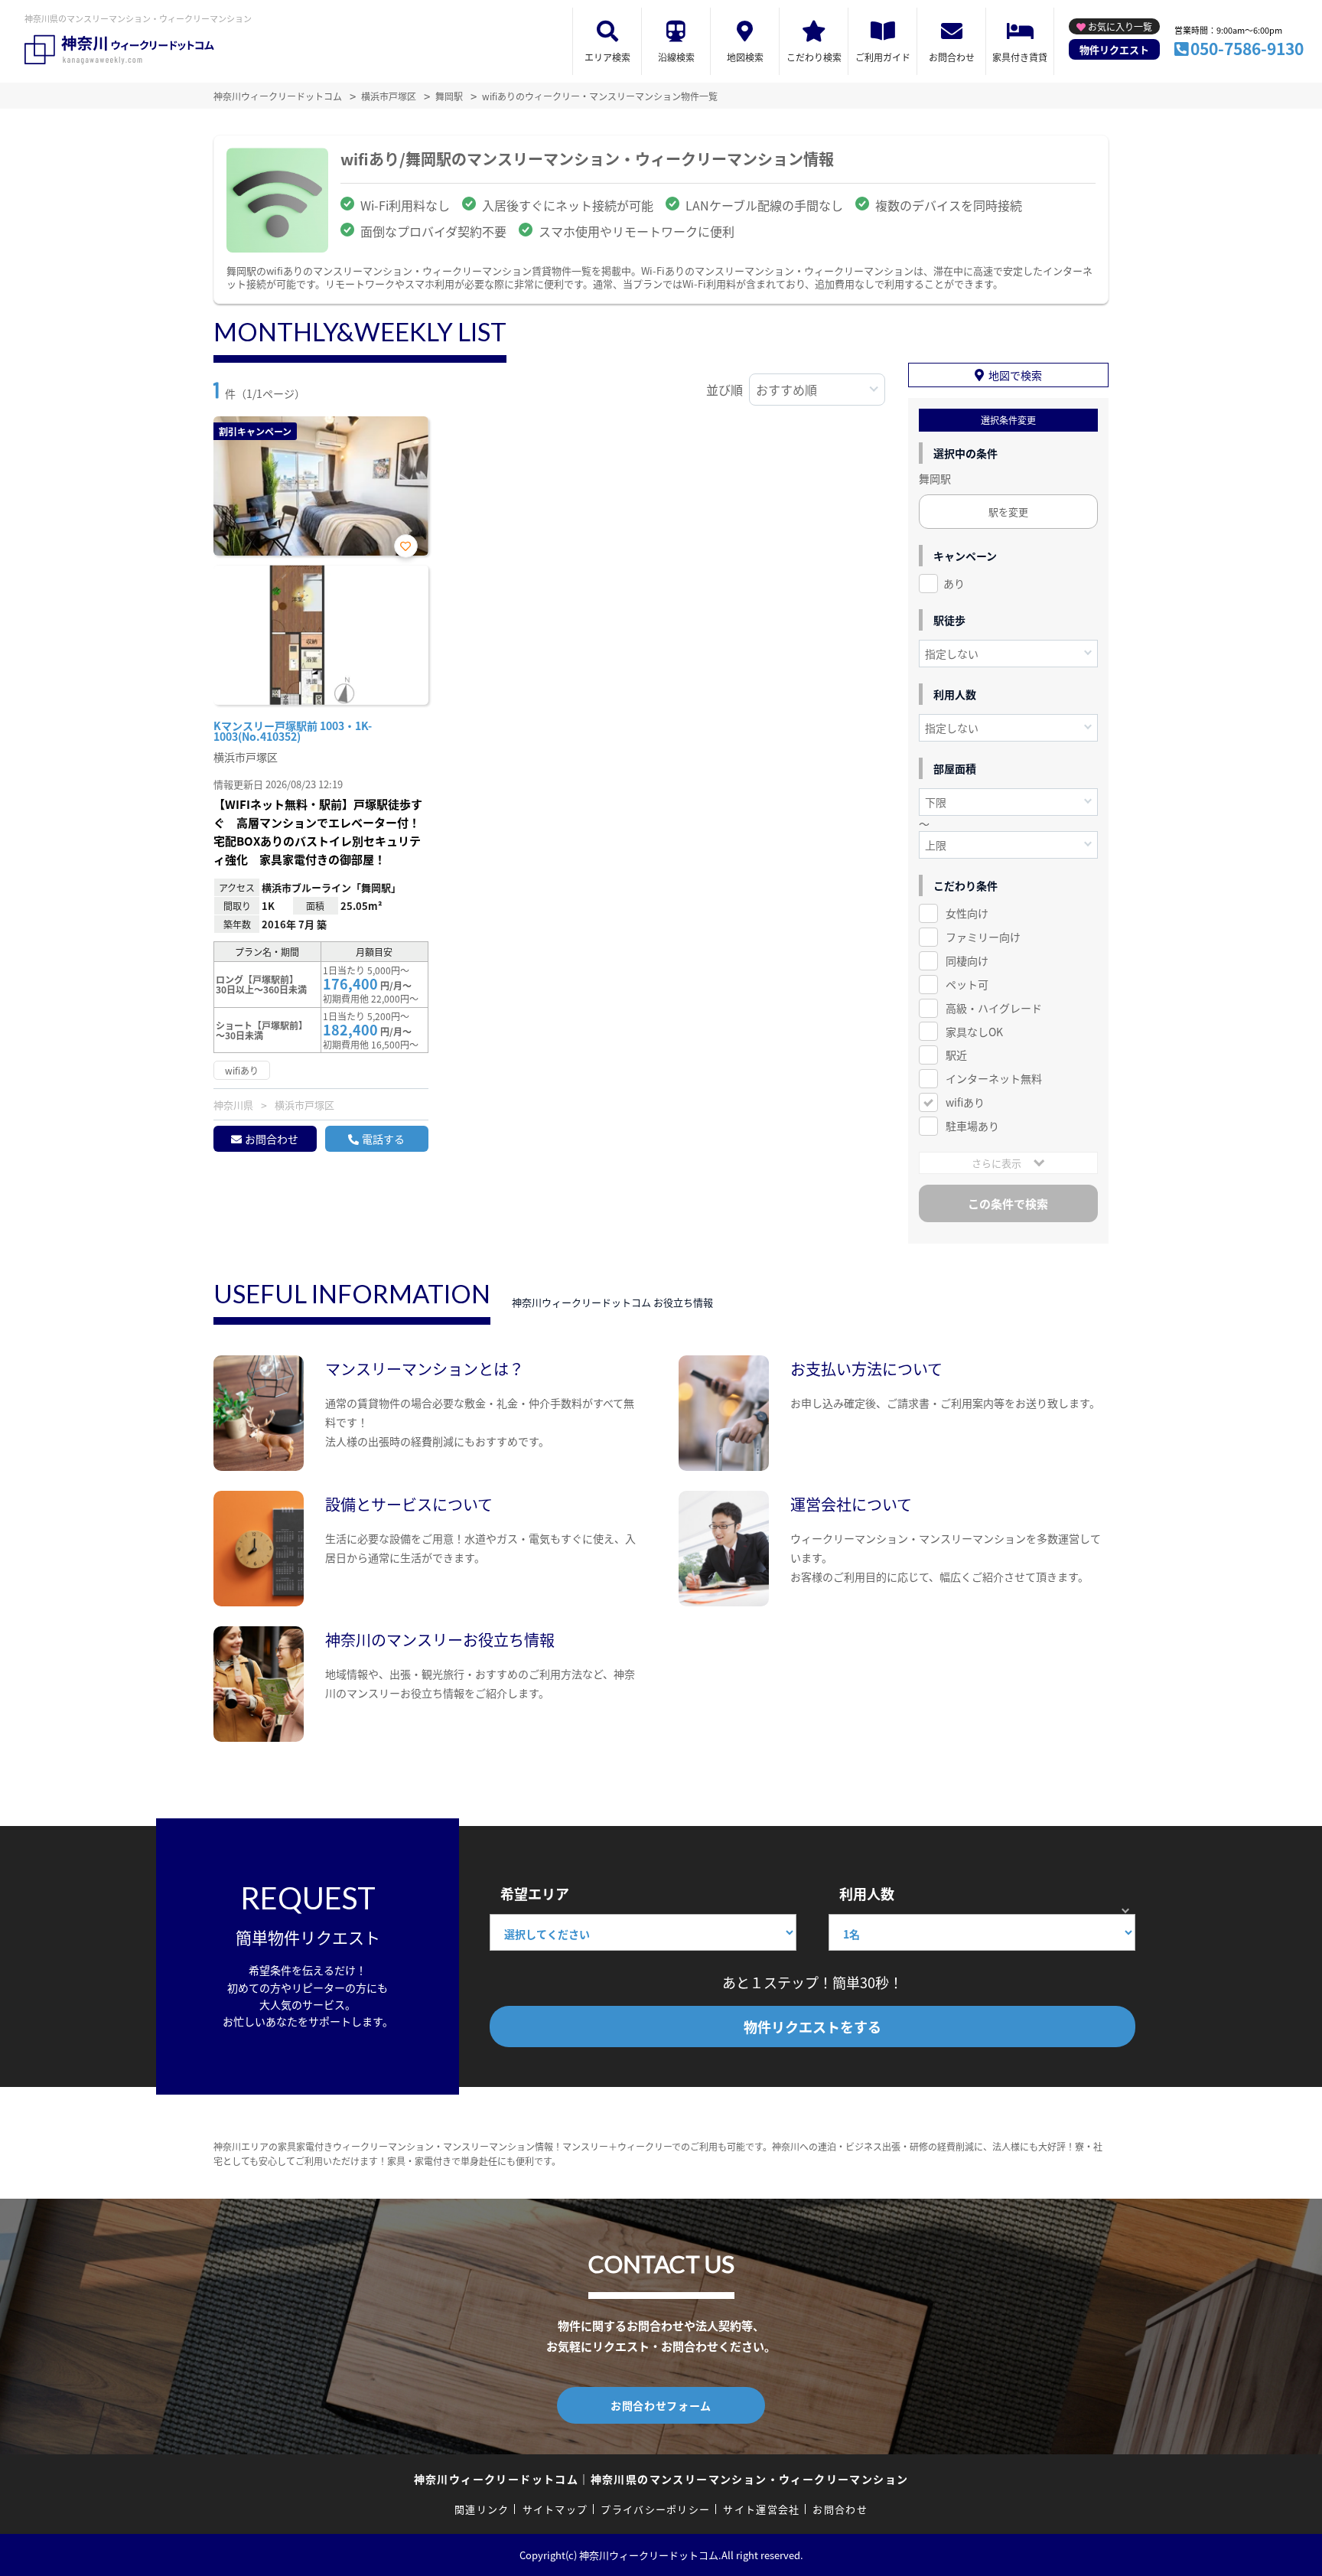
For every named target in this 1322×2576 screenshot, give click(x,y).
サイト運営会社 (761, 2509)
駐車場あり (972, 1126)
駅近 (956, 1055)
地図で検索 (1015, 375)
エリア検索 (607, 57)
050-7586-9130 (1247, 48)
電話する (383, 1139)
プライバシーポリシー (655, 2509)
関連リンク (482, 2509)
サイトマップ (555, 2509)
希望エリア (535, 1893)
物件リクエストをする (812, 2027)
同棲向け (967, 960)
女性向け (967, 913)
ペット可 (967, 984)
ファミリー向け (983, 937)
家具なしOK (974, 1032)
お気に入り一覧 (1120, 26)
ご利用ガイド (883, 57)
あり (954, 583)
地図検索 (745, 57)
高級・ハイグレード (994, 1008)
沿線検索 (676, 57)
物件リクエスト (1114, 49)
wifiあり (965, 1102)
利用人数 (867, 1893)
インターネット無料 (994, 1078)
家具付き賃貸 (1020, 57)
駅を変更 (1008, 512)
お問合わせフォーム (661, 2405)
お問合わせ (952, 57)
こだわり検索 (814, 57)
